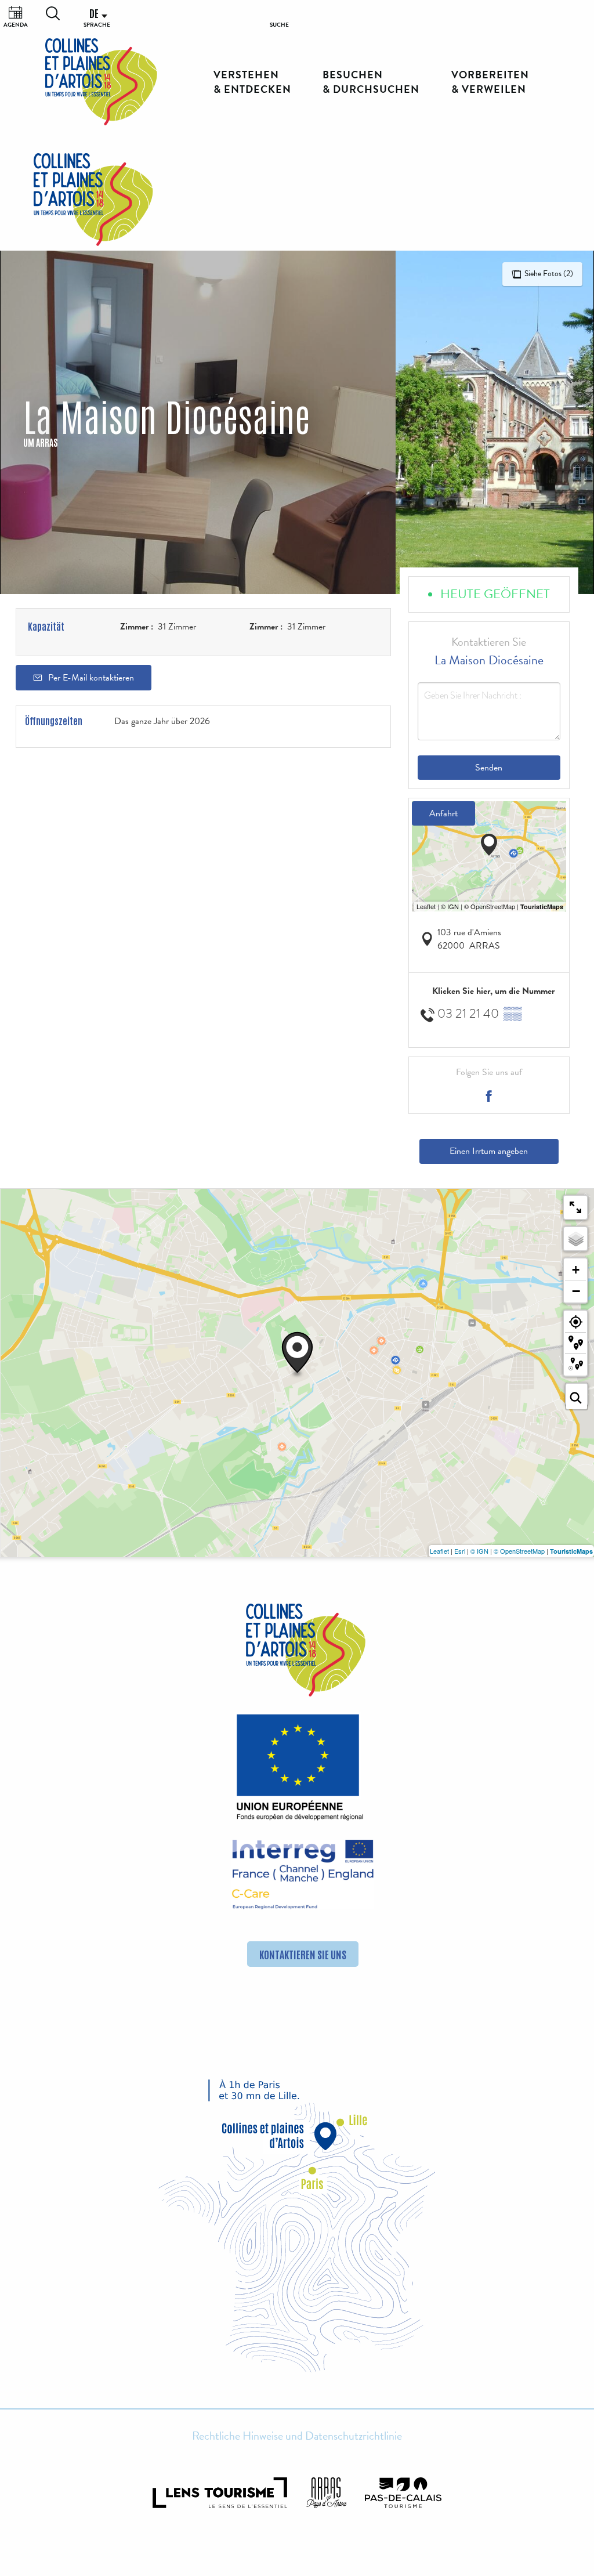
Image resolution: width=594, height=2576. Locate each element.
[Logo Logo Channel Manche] (303, 1875)
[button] (53, 13)
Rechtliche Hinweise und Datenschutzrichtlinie (297, 2436)
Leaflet (439, 1551)
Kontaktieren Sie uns (303, 1954)
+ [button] (576, 1270)
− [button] (576, 1291)
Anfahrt (443, 813)
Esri (460, 1551)
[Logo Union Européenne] (297, 1771)
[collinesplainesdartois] (101, 82)
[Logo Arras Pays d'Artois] (327, 2493)
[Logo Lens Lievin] (220, 2493)
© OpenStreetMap (519, 1551)
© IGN (479, 1551)
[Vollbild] (575, 1207)
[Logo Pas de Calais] (403, 2493)
